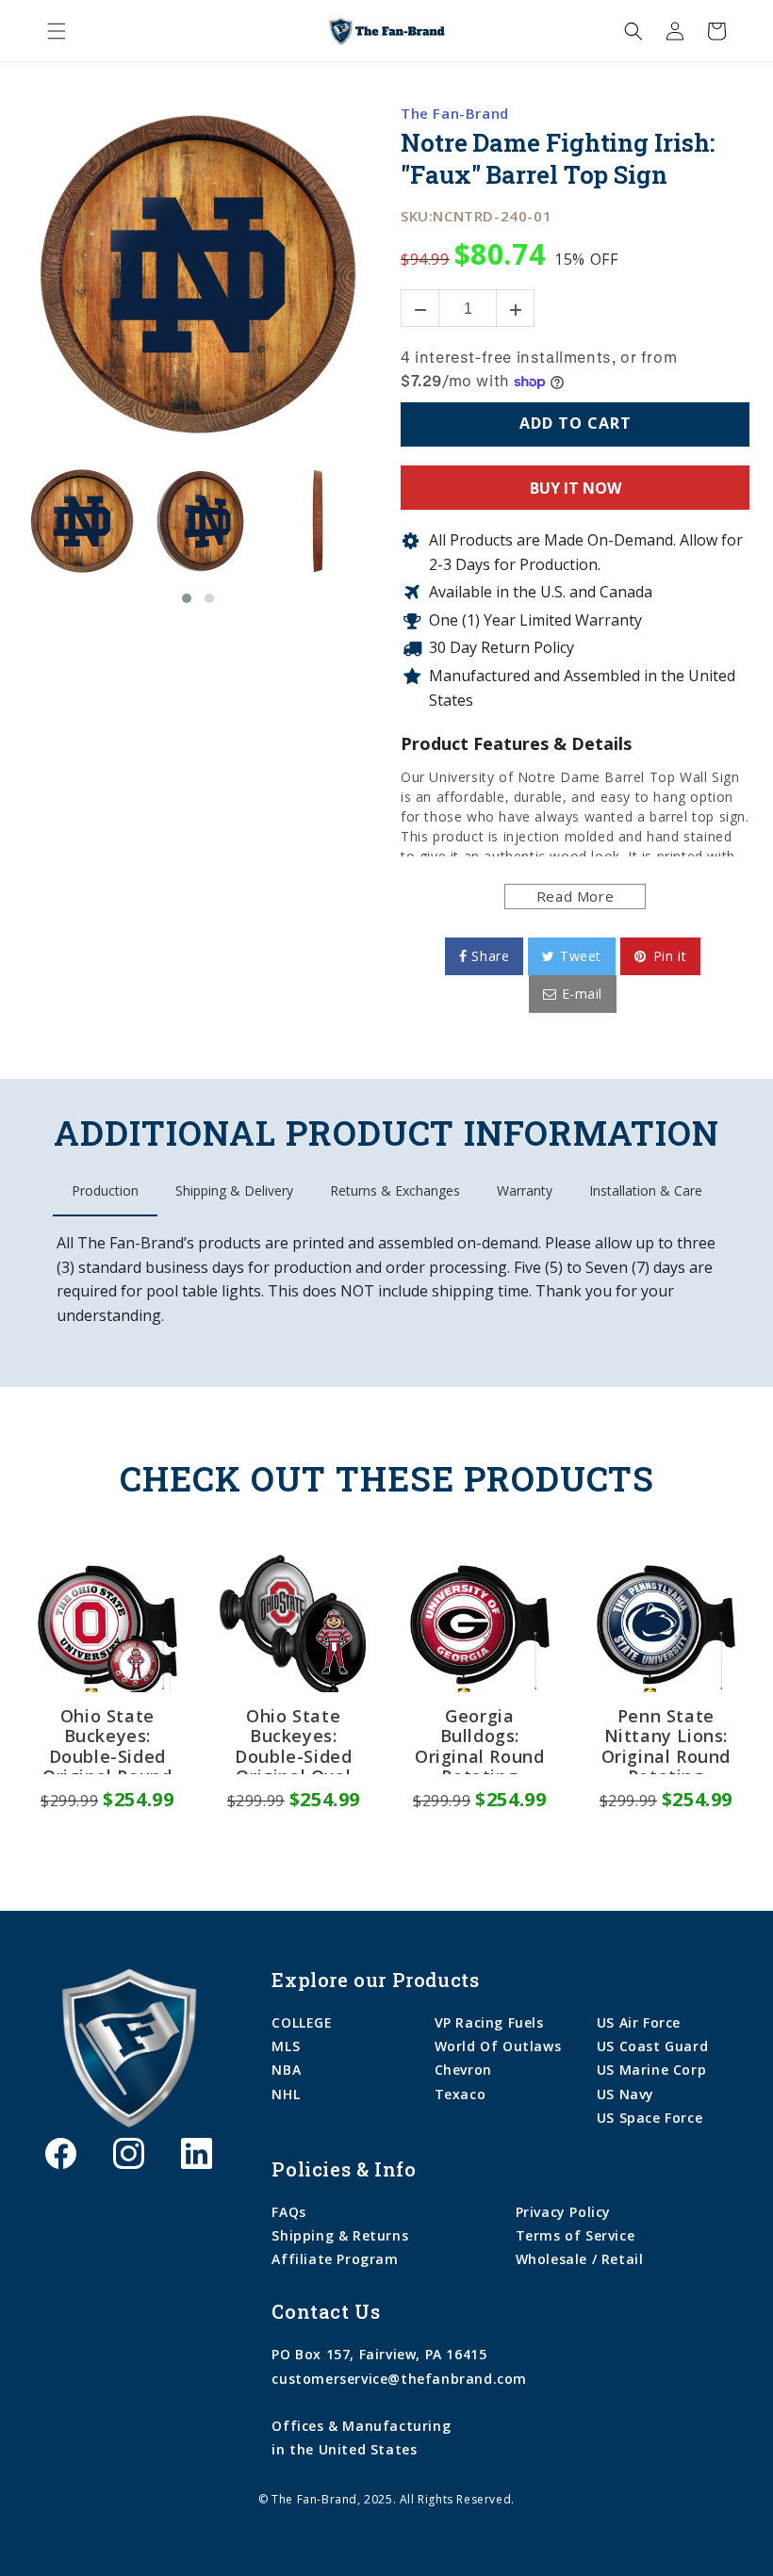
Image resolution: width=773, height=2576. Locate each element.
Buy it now (576, 488)
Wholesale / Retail (580, 2259)
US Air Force (639, 2022)
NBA (286, 2070)
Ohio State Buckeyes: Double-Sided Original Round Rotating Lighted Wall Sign (107, 1740)
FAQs (288, 2212)
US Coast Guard (652, 2046)
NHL (286, 2094)
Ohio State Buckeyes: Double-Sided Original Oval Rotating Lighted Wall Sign (293, 1740)
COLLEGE (302, 2022)
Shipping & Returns (340, 2235)
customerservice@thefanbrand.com (399, 2379)
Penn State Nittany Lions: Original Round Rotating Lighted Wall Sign (666, 1740)
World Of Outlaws (498, 2046)
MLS (286, 2046)
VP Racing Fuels (489, 2022)
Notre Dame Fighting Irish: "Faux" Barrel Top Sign (557, 159)
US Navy (625, 2094)
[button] (57, 31)
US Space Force (650, 2118)
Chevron (463, 2070)
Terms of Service (576, 2235)
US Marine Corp (651, 2070)
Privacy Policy (563, 2212)
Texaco (461, 2094)
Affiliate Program (335, 2259)
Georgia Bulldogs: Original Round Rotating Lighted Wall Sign (479, 1740)
